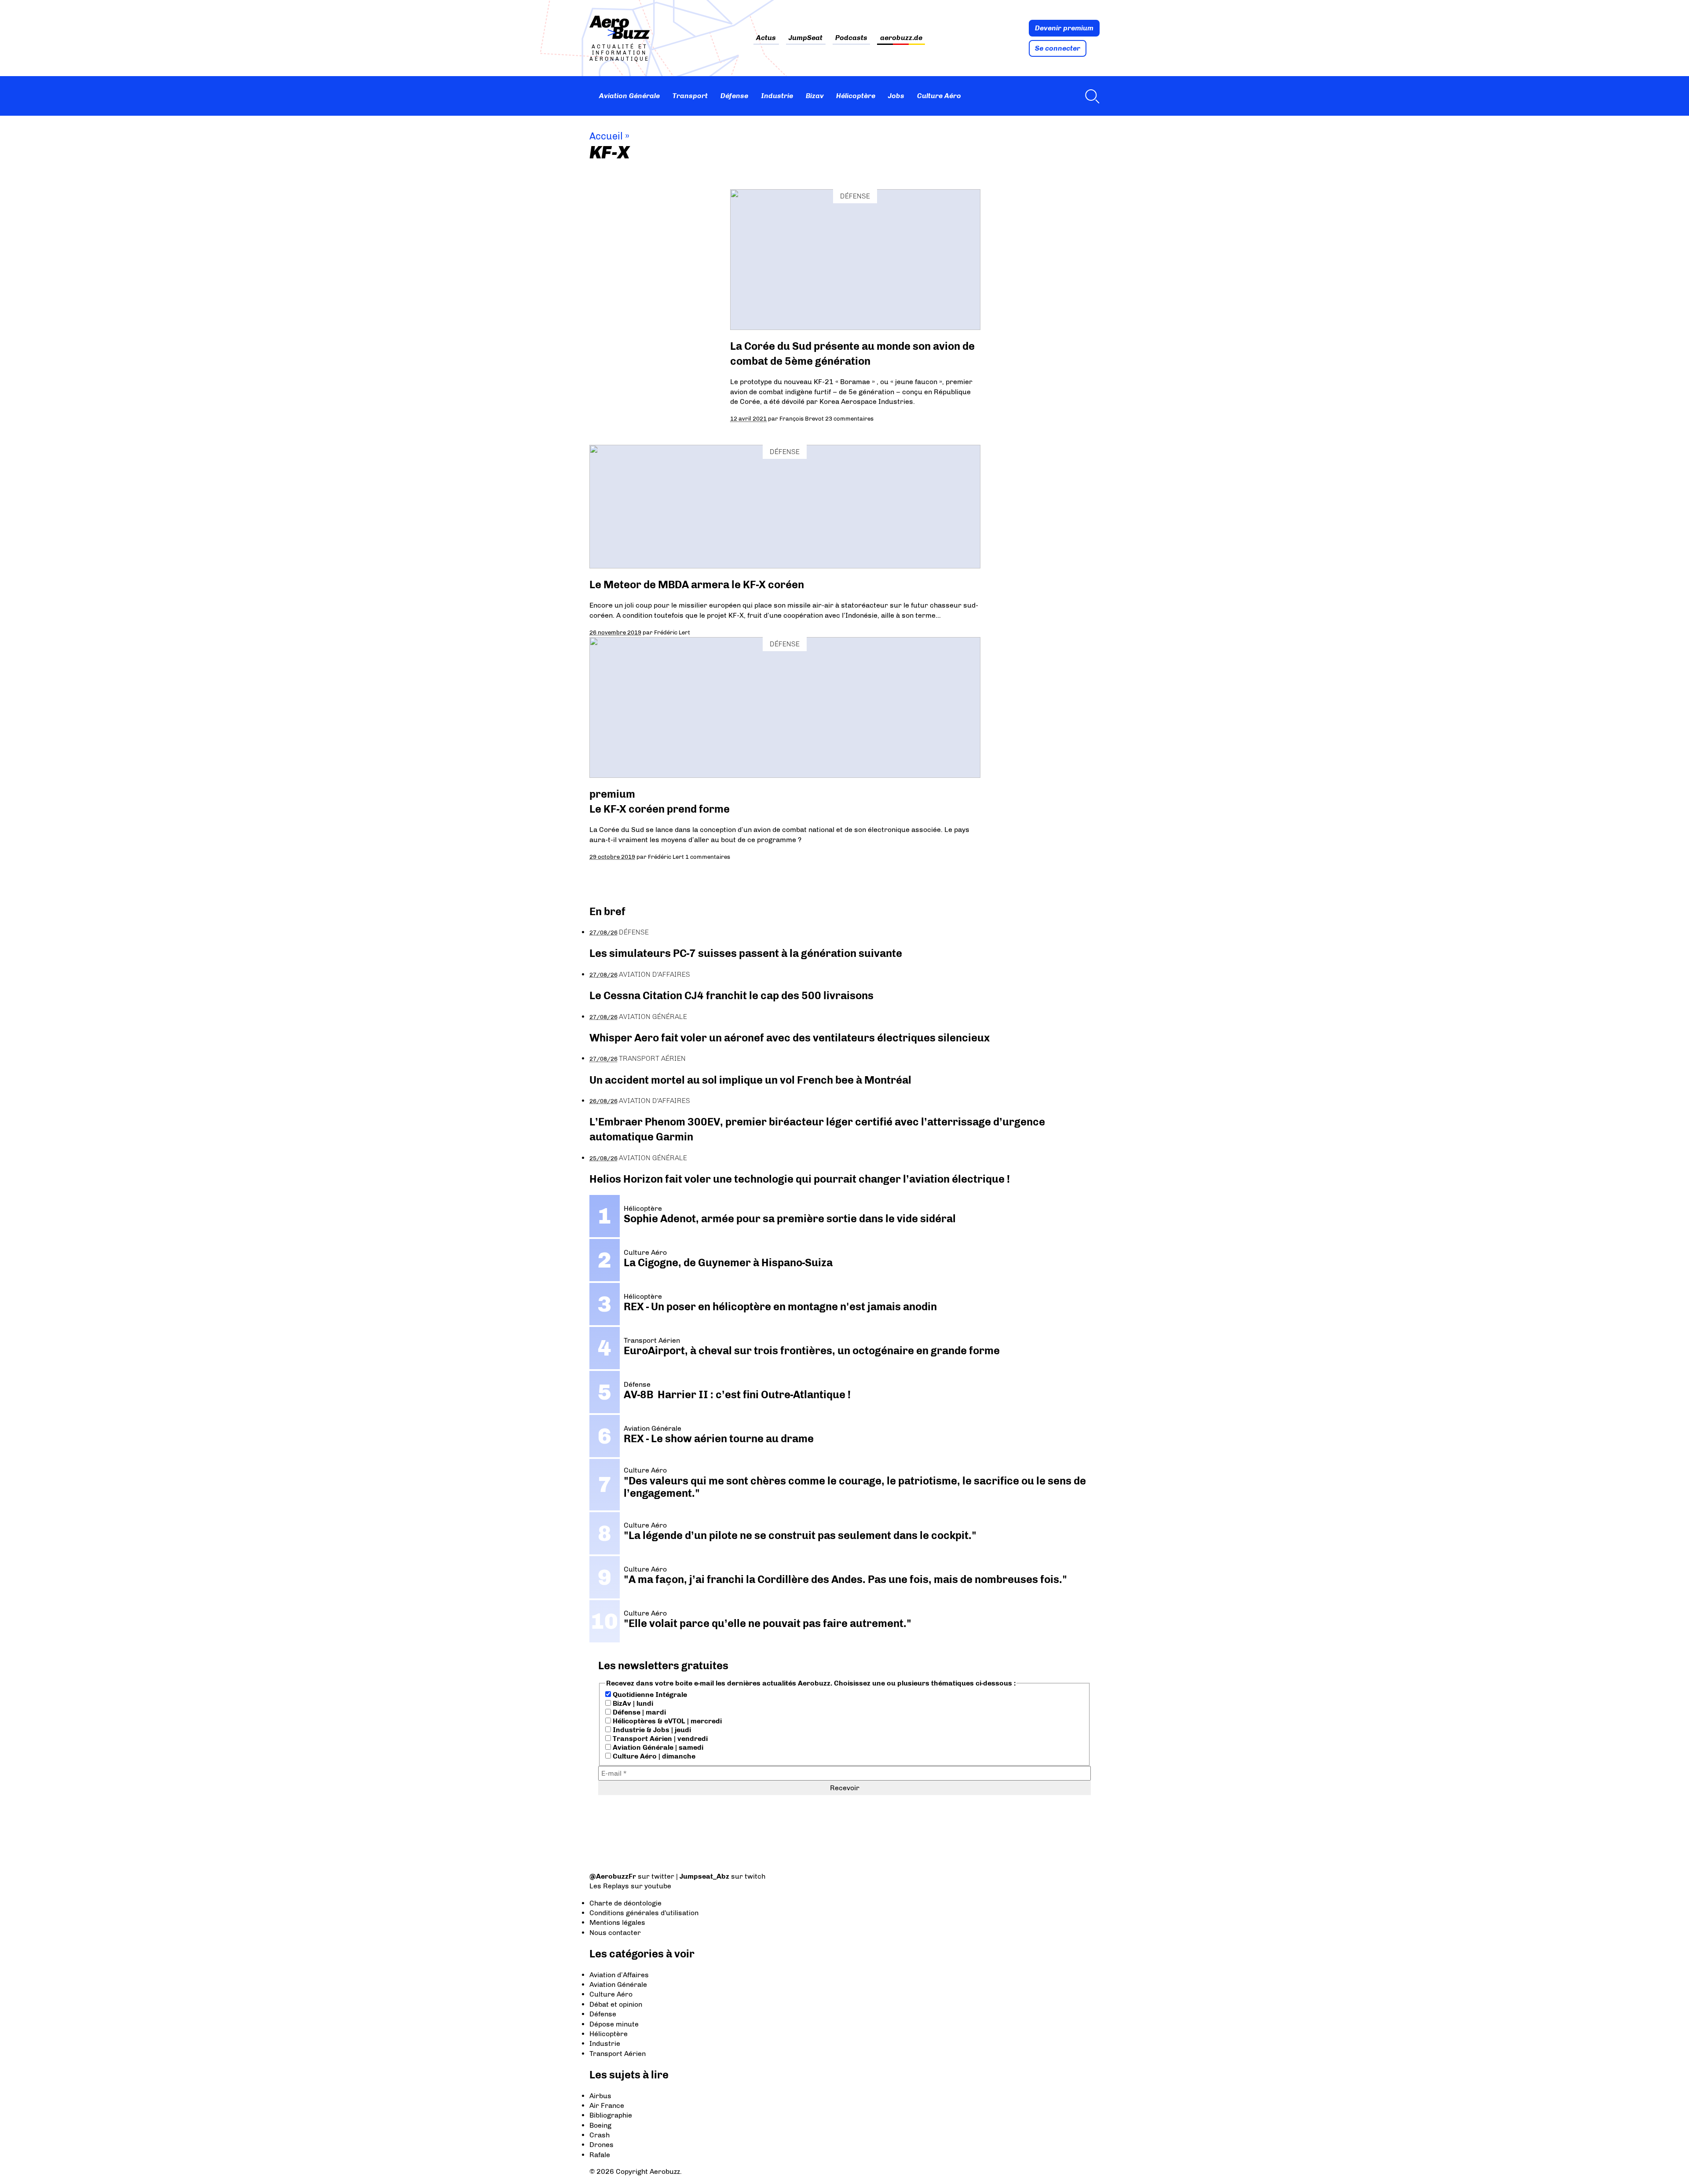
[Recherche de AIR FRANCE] (1090, 96)
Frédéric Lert (672, 632)
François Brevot (802, 418)
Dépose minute (614, 2024)
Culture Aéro (939, 96)
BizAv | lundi (632, 1703)
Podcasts (851, 38)
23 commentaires (849, 418)
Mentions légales (617, 1922)
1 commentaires (708, 857)
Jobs (896, 96)
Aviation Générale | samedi (657, 1747)
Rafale (600, 2155)
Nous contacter (615, 1933)
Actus (766, 38)
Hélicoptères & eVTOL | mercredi (666, 1721)
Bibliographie (611, 2115)
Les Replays (609, 1886)
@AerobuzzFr (613, 1876)
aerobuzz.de (901, 38)
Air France (607, 2105)
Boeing (600, 2125)
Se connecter (1058, 48)
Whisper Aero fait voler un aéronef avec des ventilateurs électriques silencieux (790, 1038)
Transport (690, 96)
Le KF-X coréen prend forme (660, 809)
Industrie (777, 96)
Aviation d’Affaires (619, 1975)
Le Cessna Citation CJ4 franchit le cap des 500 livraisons (731, 995)
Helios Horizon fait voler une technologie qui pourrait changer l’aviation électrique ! (800, 1179)
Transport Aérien (652, 1058)
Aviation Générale (629, 96)
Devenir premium (1064, 28)
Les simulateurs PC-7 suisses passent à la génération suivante (746, 953)
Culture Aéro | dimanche (653, 1756)
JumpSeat (806, 38)
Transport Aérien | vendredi (659, 1739)
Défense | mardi (638, 1712)
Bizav (815, 96)
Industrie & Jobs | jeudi (651, 1730)
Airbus (600, 2096)
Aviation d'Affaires (654, 974)
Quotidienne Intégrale (649, 1695)
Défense (734, 96)
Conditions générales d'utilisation (644, 1913)
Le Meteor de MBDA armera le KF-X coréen (697, 584)
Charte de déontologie (625, 1903)
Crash (600, 2135)
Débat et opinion (616, 2004)
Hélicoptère (856, 96)
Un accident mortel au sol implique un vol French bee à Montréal (750, 1080)
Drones (601, 2145)
